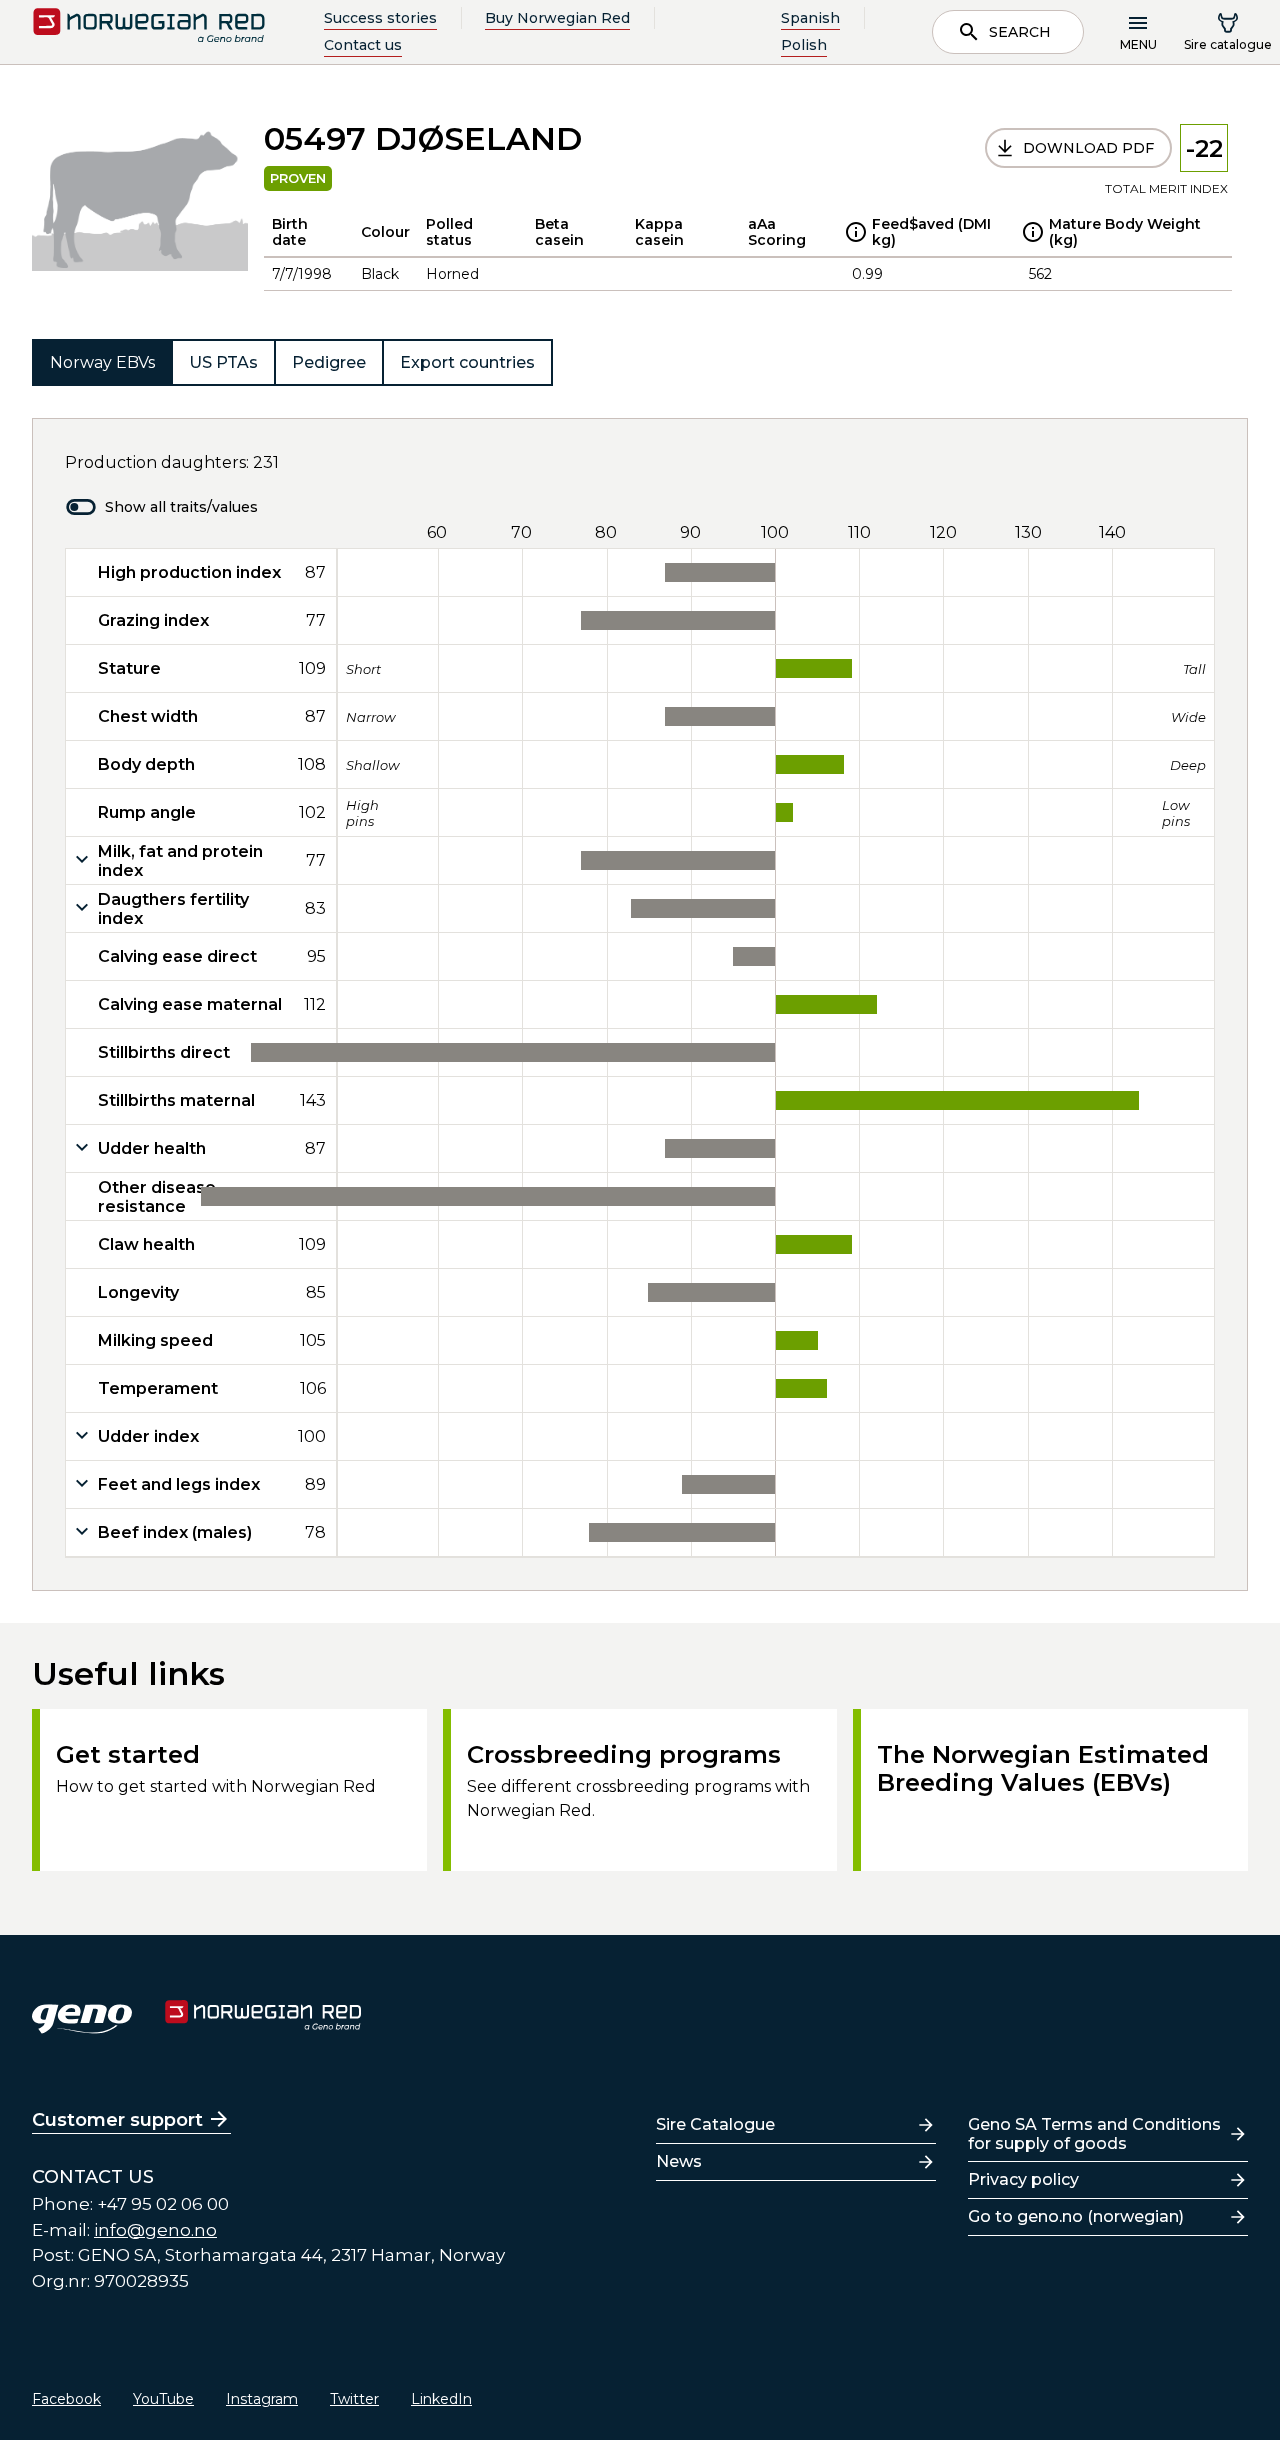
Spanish (810, 18)
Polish (804, 45)
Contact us (363, 45)
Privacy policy (1023, 2179)
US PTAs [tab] (223, 362)
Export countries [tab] (467, 362)
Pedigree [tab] (329, 362)
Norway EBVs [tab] (102, 362)
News (679, 2161)
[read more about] (856, 232)
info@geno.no (155, 2230)
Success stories (380, 18)
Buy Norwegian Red (557, 18)
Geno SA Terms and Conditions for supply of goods (1094, 2134)
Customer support (117, 2120)
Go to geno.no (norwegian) (1076, 2216)
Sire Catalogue (715, 2124)
